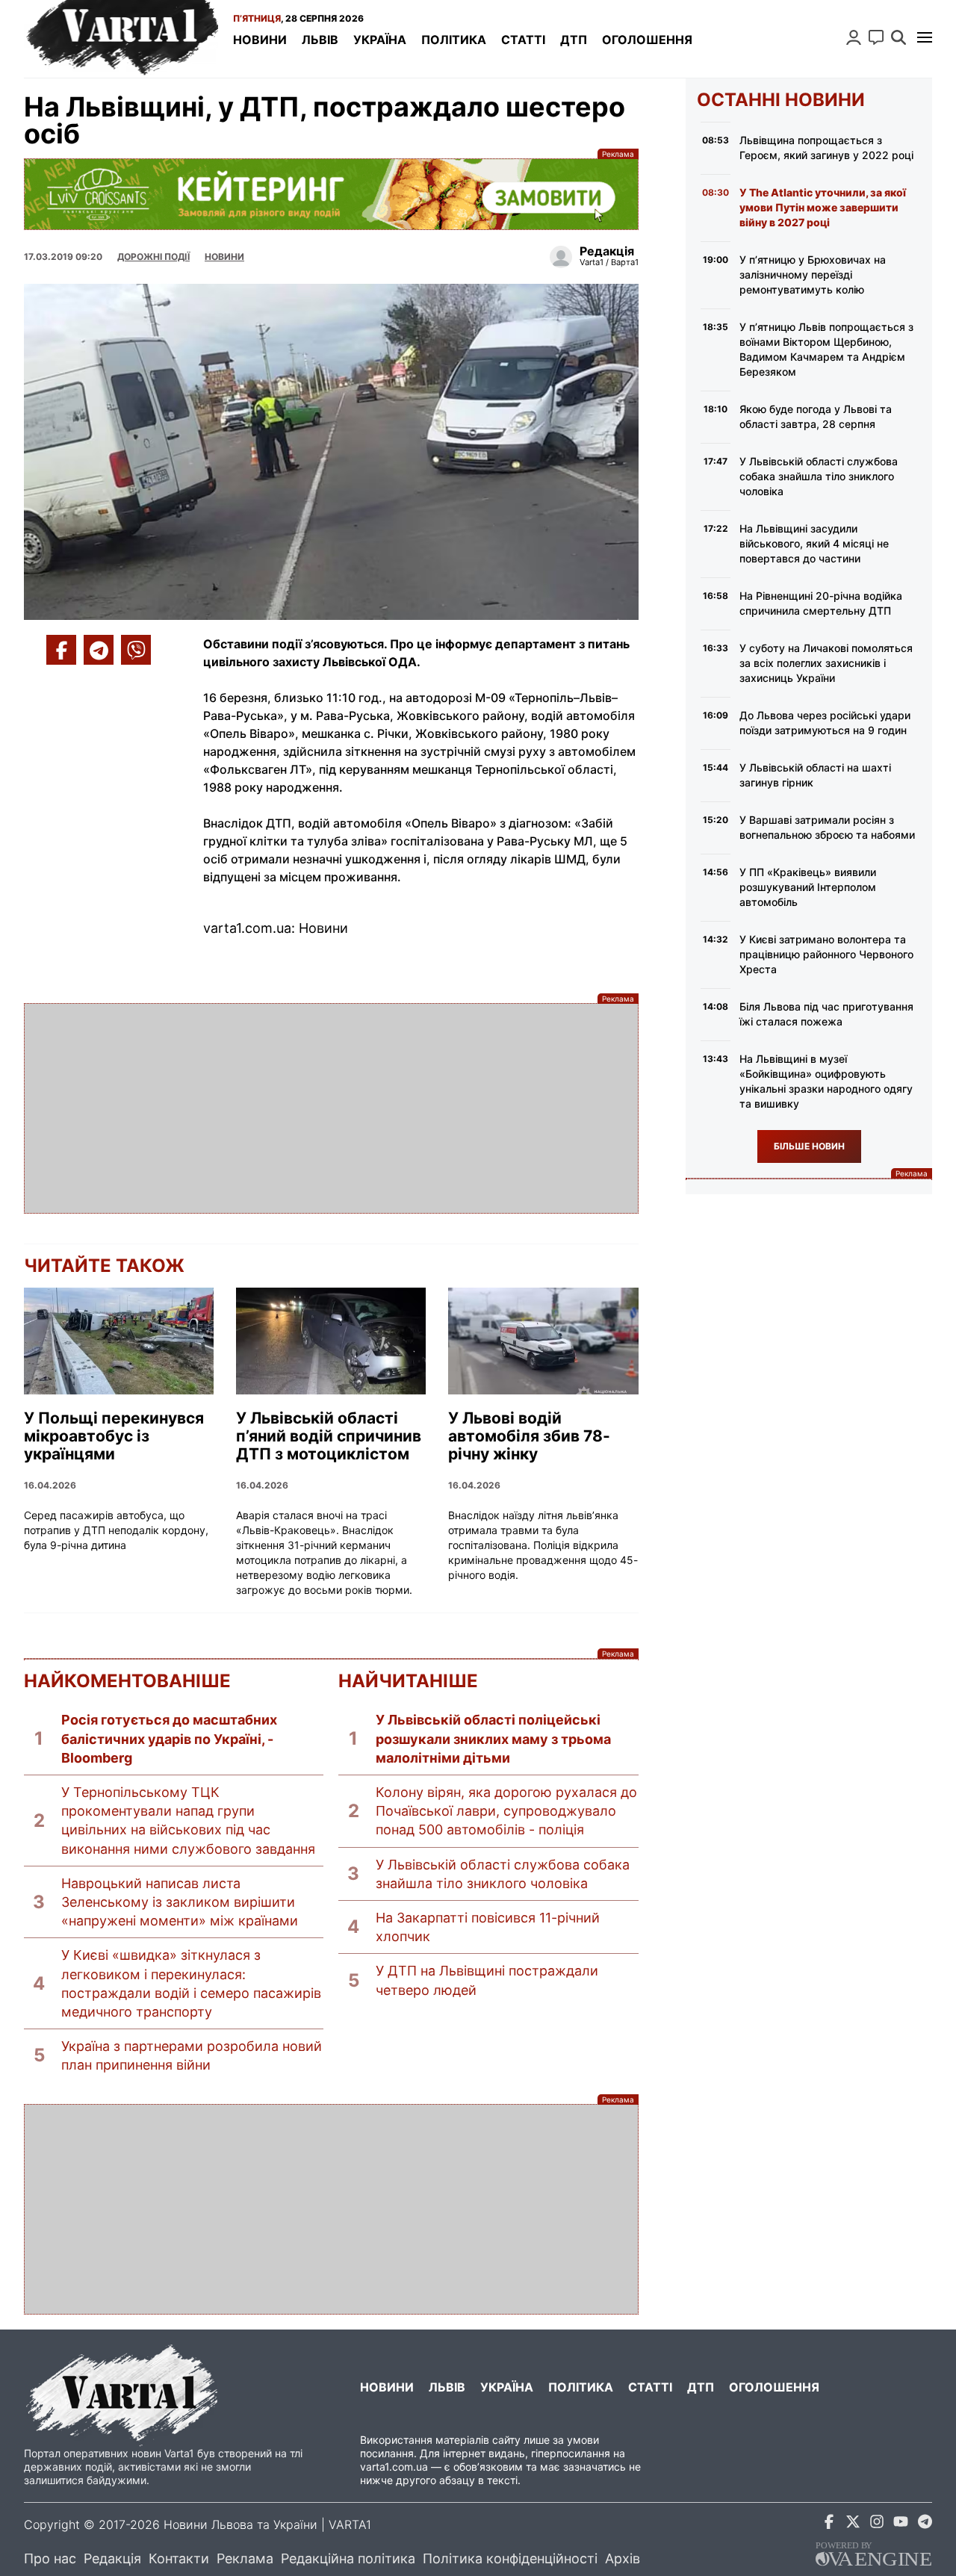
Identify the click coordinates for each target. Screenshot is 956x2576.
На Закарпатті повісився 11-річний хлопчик (488, 1927)
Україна (380, 40)
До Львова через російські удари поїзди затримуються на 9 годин (825, 723)
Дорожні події (153, 257)
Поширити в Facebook (61, 650)
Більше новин (809, 1146)
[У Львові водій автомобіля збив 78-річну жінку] (543, 1341)
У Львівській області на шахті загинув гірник (815, 775)
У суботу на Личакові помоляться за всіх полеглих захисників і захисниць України (826, 663)
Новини (260, 40)
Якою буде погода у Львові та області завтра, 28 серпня (816, 416)
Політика (454, 40)
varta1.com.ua (394, 2467)
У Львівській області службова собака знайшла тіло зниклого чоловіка (503, 1874)
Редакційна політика (348, 2558)
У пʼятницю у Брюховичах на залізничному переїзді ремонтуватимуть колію (813, 274)
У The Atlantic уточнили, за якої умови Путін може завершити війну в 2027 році (823, 207)
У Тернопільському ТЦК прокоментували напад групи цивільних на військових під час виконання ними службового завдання (188, 1821)
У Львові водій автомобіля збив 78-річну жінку (529, 1436)
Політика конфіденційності (510, 2558)
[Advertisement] (331, 1108)
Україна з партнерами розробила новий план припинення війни (192, 2055)
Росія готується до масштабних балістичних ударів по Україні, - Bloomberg (169, 1738)
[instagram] (877, 2524)
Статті (523, 40)
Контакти (179, 2558)
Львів (320, 40)
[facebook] (829, 2524)
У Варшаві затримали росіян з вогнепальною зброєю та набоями (827, 827)
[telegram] (925, 2524)
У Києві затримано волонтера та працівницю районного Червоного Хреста (826, 954)
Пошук (898, 37)
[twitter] (853, 2524)
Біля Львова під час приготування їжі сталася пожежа (826, 1014)
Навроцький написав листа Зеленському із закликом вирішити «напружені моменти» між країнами (180, 1902)
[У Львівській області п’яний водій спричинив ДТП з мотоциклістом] (331, 1341)
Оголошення (647, 40)
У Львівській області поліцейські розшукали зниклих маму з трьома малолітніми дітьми (493, 1738)
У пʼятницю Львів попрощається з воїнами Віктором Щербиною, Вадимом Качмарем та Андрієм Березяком (826, 349)
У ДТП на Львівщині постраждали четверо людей (487, 1980)
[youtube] (901, 2524)
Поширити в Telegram (99, 650)
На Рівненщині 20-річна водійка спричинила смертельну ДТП (821, 603)
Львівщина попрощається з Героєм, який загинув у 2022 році (826, 148)
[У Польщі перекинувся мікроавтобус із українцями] (119, 1341)
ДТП (574, 40)
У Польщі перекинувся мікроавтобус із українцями (114, 1436)
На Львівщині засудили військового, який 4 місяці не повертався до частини (814, 543)
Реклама (331, 194)
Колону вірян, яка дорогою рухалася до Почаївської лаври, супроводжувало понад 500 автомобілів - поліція (506, 1811)
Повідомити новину (876, 37)
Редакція (112, 2558)
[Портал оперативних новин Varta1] (121, 39)
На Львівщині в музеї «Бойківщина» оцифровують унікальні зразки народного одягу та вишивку (826, 1081)
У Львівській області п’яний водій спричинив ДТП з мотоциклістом (329, 1436)
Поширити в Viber (136, 650)
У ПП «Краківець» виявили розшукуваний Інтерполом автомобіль (808, 887)
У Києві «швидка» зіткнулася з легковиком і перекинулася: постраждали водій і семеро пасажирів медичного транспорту (191, 1983)
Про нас (50, 2558)
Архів (623, 2558)
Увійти (854, 37)
